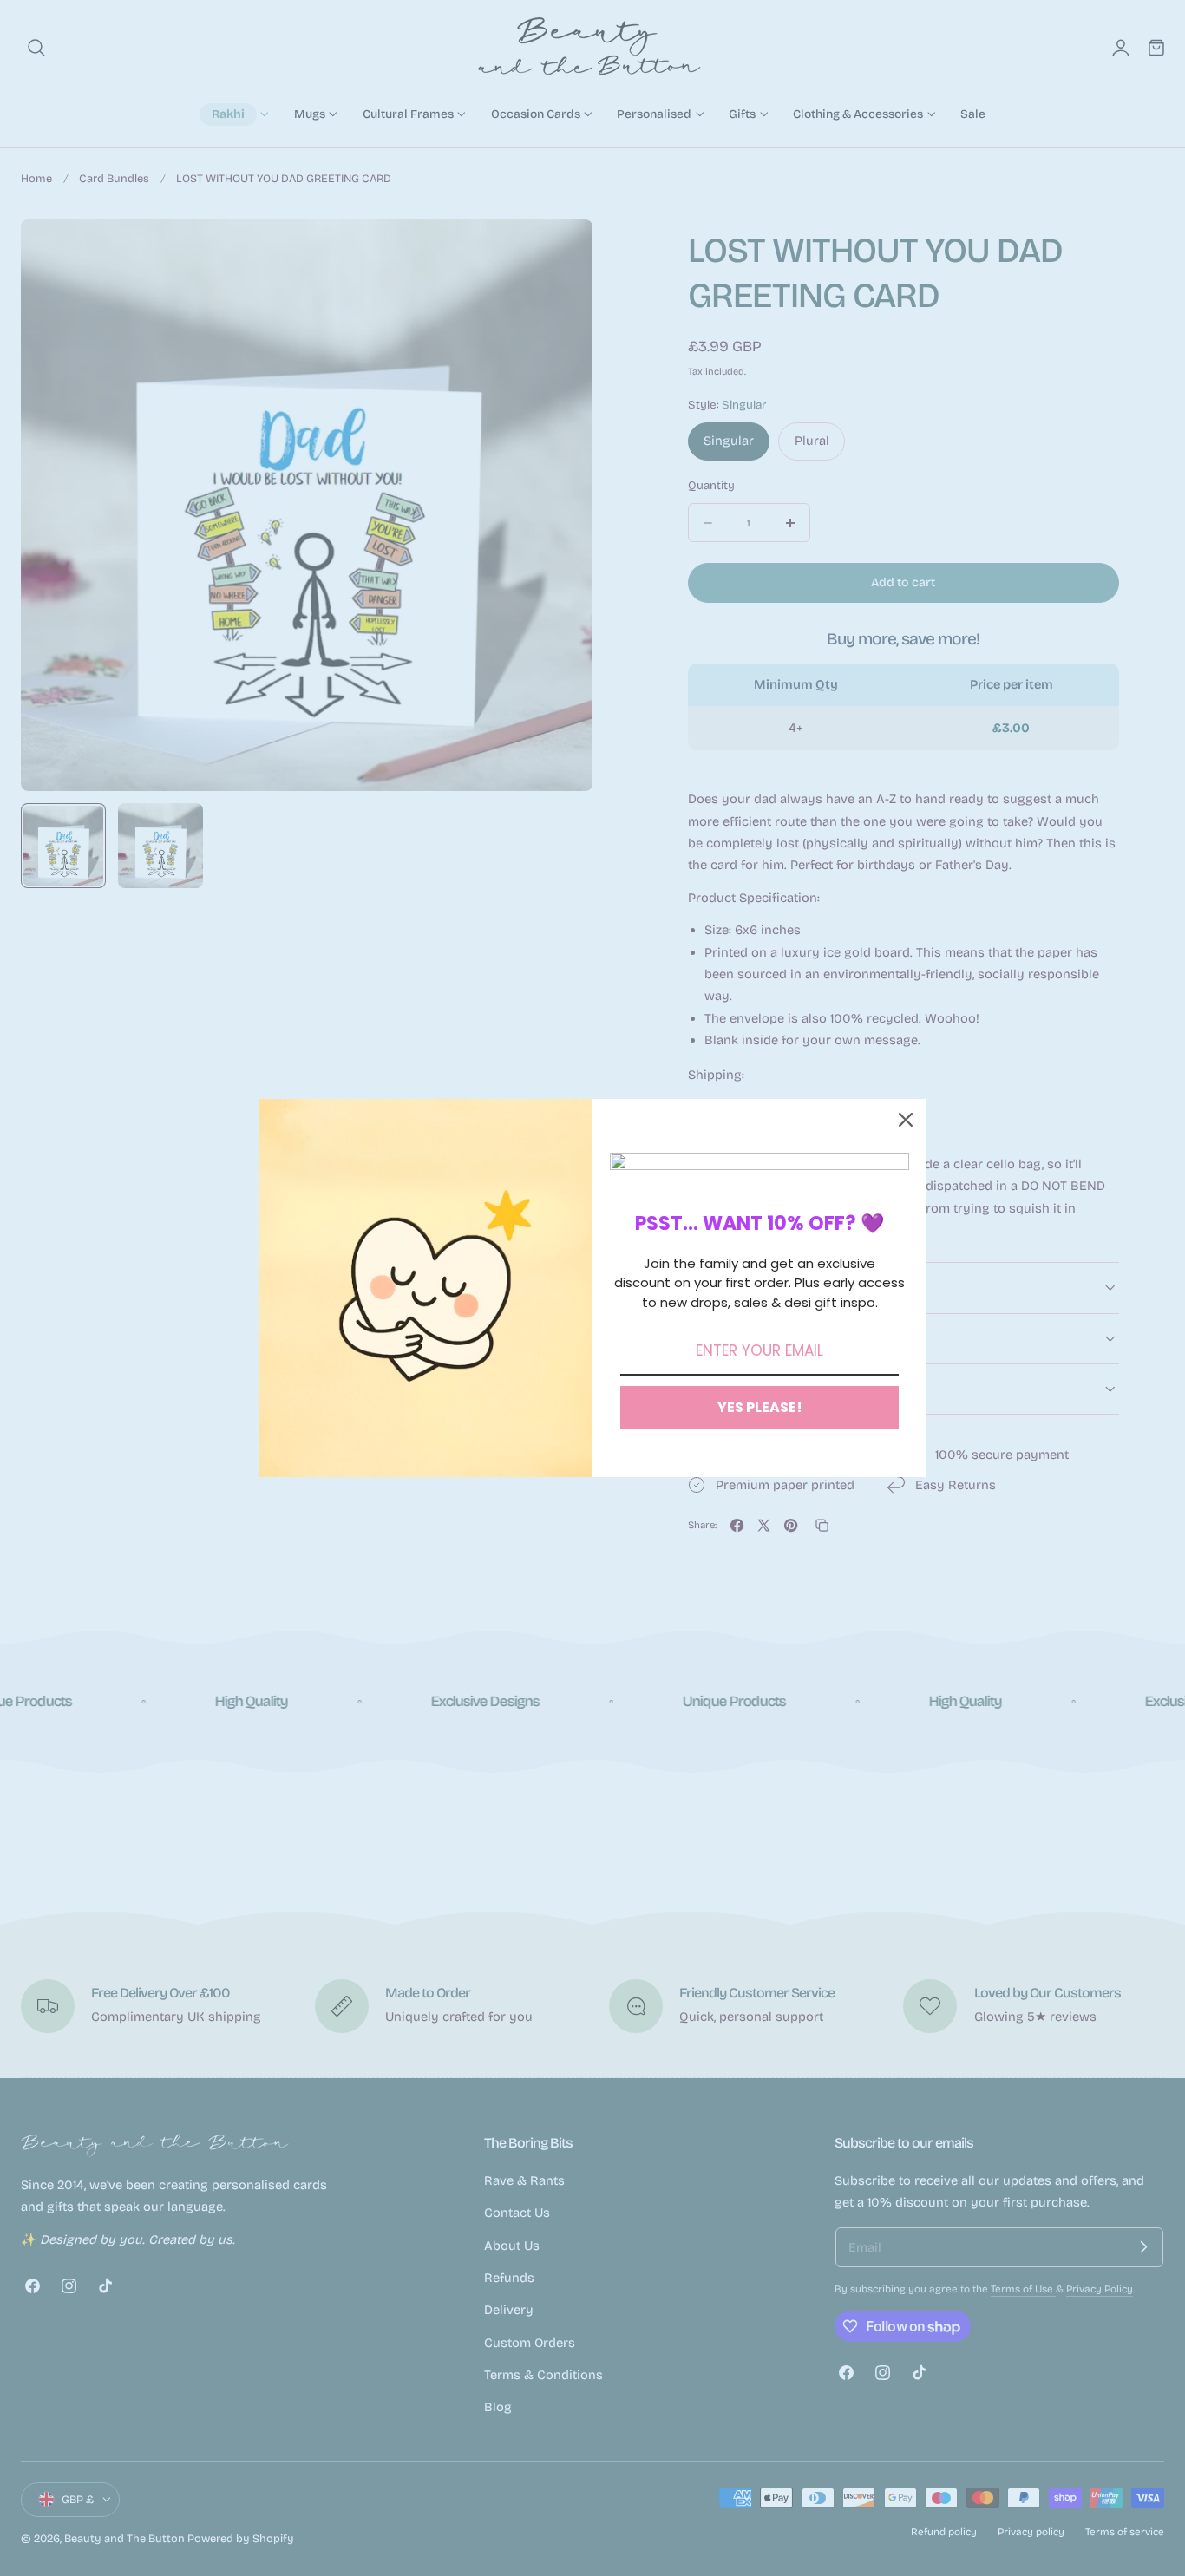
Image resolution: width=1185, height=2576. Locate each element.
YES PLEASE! (760, 1407)
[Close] (906, 1120)
